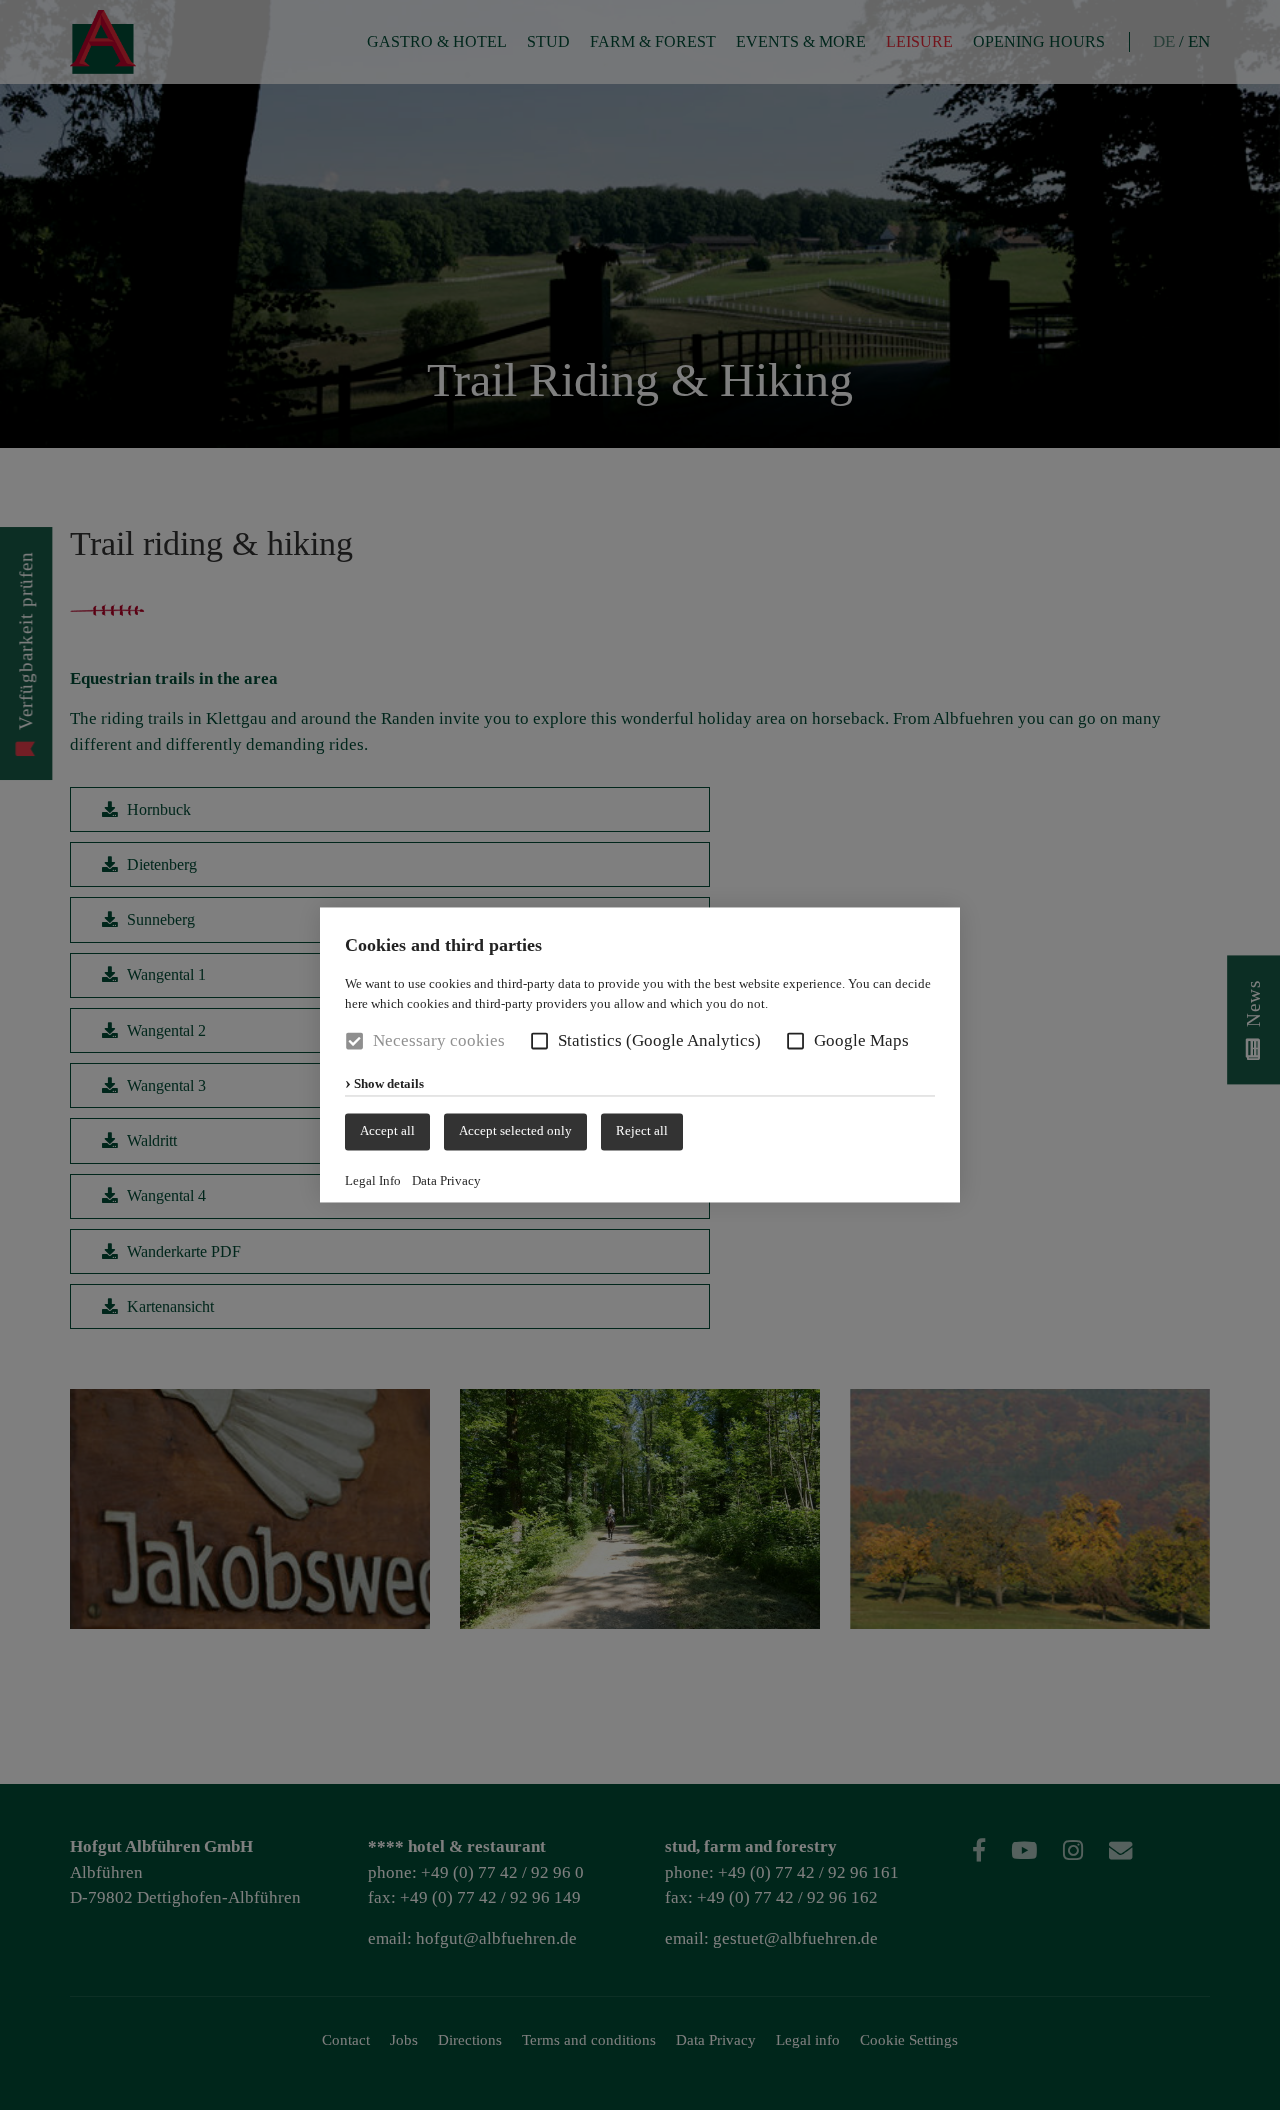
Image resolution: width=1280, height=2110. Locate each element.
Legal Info (373, 1180)
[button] (539, 1041)
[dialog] (640, 1055)
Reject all (642, 1131)
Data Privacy (446, 1180)
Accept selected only (515, 1131)
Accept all (387, 1131)
